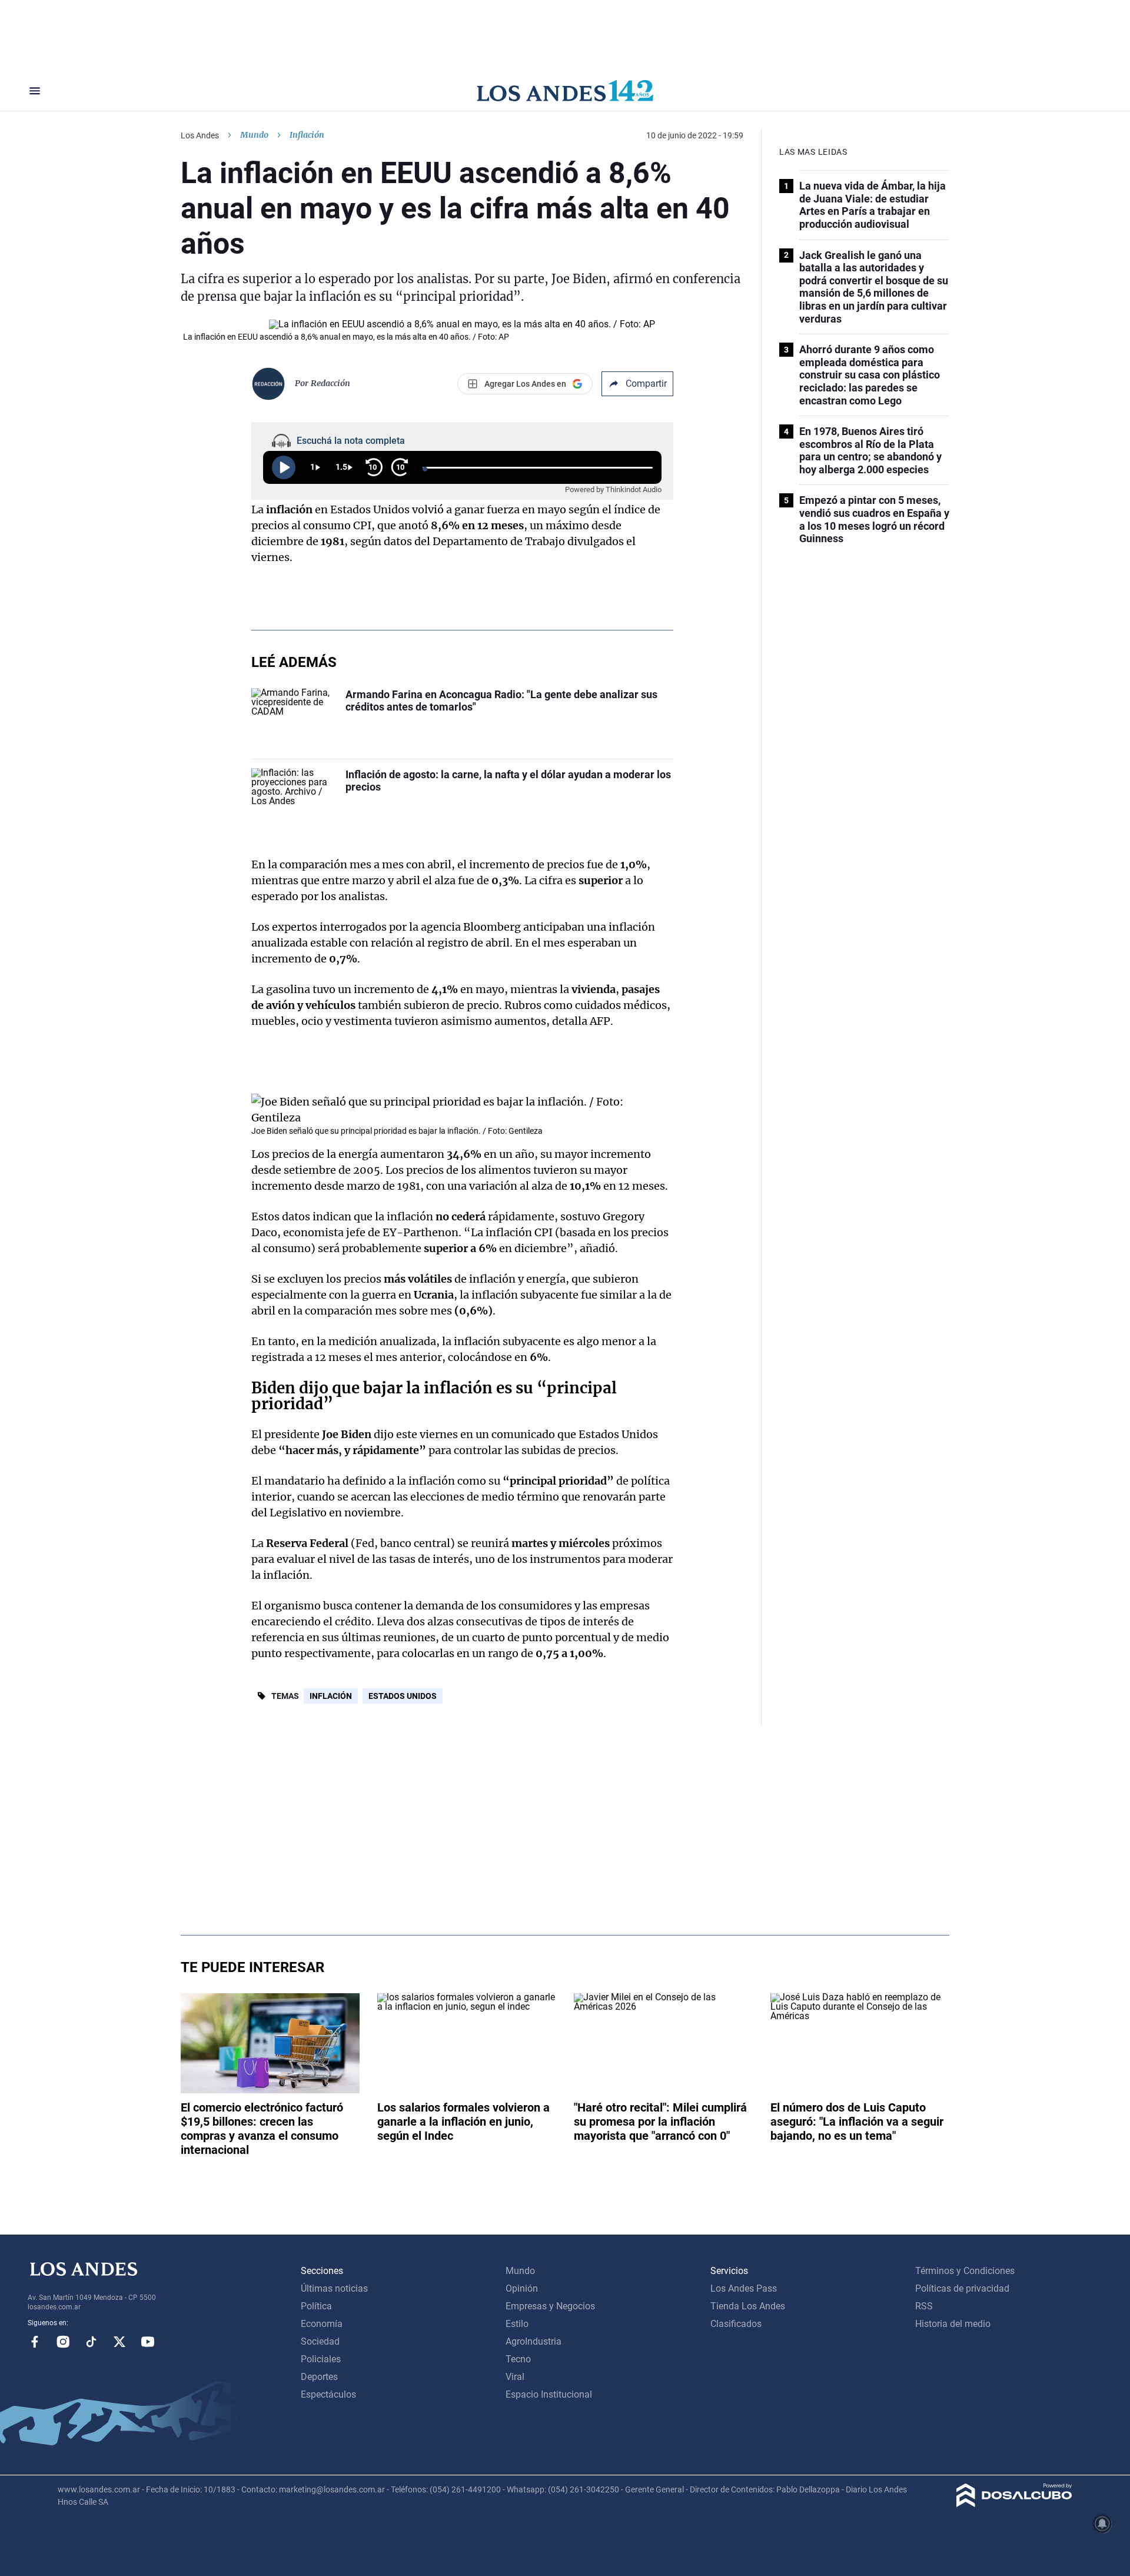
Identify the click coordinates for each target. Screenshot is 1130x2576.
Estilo (517, 2324)
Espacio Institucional (549, 2394)
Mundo (254, 135)
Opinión (522, 2288)
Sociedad (320, 2341)
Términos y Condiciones (965, 2271)
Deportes (319, 2377)
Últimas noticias (334, 2288)
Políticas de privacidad (962, 2288)
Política (316, 2306)
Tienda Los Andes (748, 2306)
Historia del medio (953, 2324)
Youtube (148, 2342)
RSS (924, 2306)
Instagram (63, 2342)
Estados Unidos (403, 1696)
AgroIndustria (534, 2341)
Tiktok (91, 2342)
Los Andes (200, 135)
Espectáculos (328, 2394)
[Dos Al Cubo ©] (1014, 2504)
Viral (515, 2377)
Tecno (518, 2359)
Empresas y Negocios (550, 2306)
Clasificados (736, 2324)
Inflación (331, 1696)
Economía (322, 2324)
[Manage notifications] (1102, 2524)
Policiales (321, 2359)
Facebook (35, 2342)
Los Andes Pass (744, 2288)
